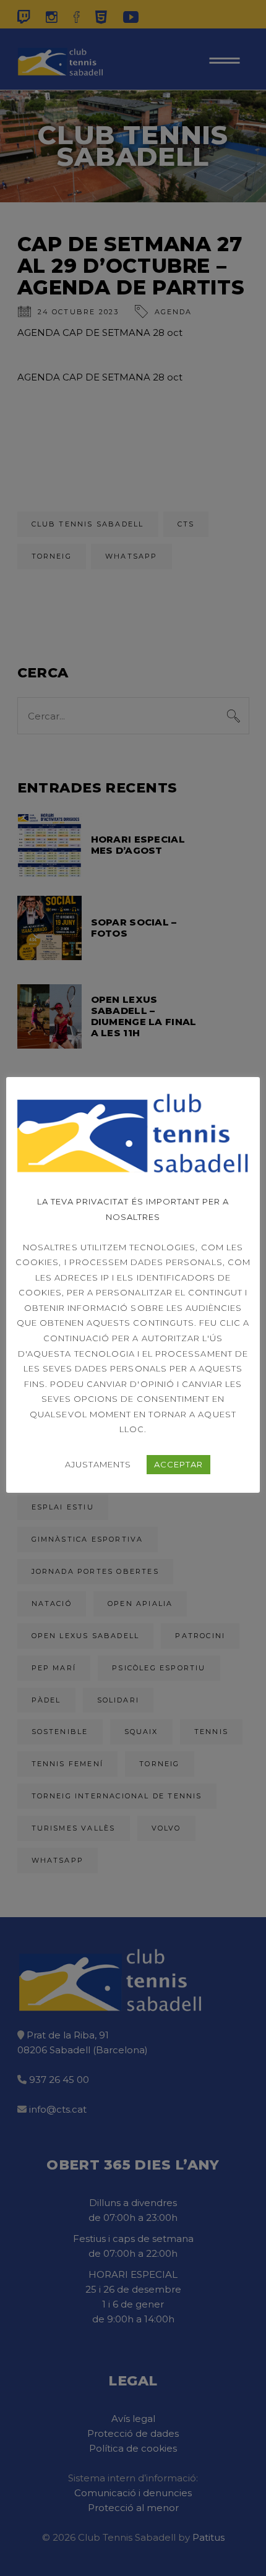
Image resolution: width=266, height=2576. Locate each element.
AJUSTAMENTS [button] (98, 1464)
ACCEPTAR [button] (178, 1464)
